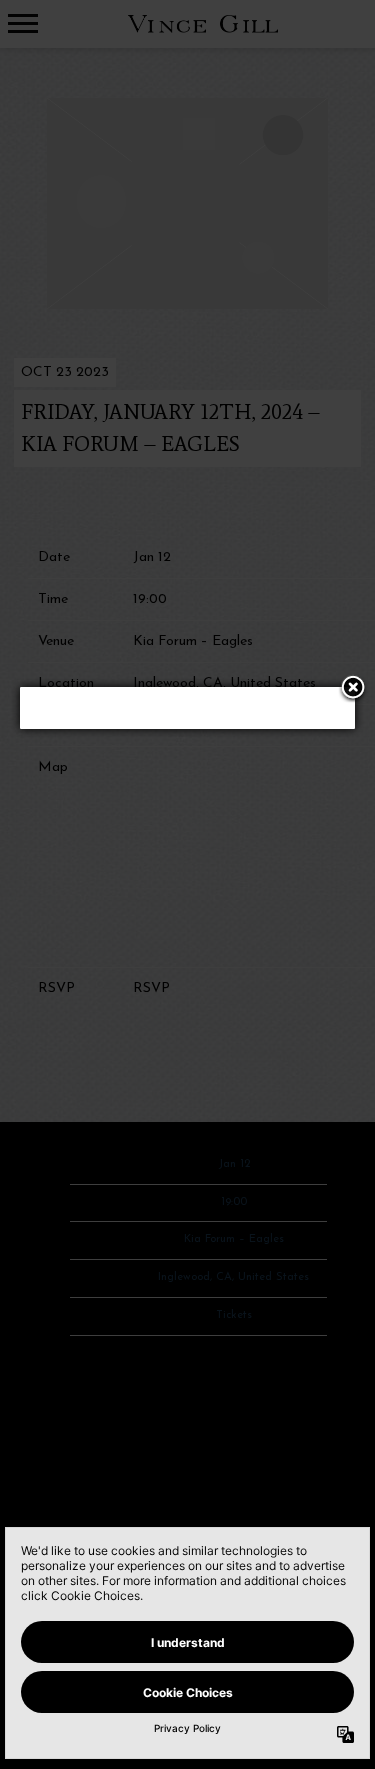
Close (353, 689)
